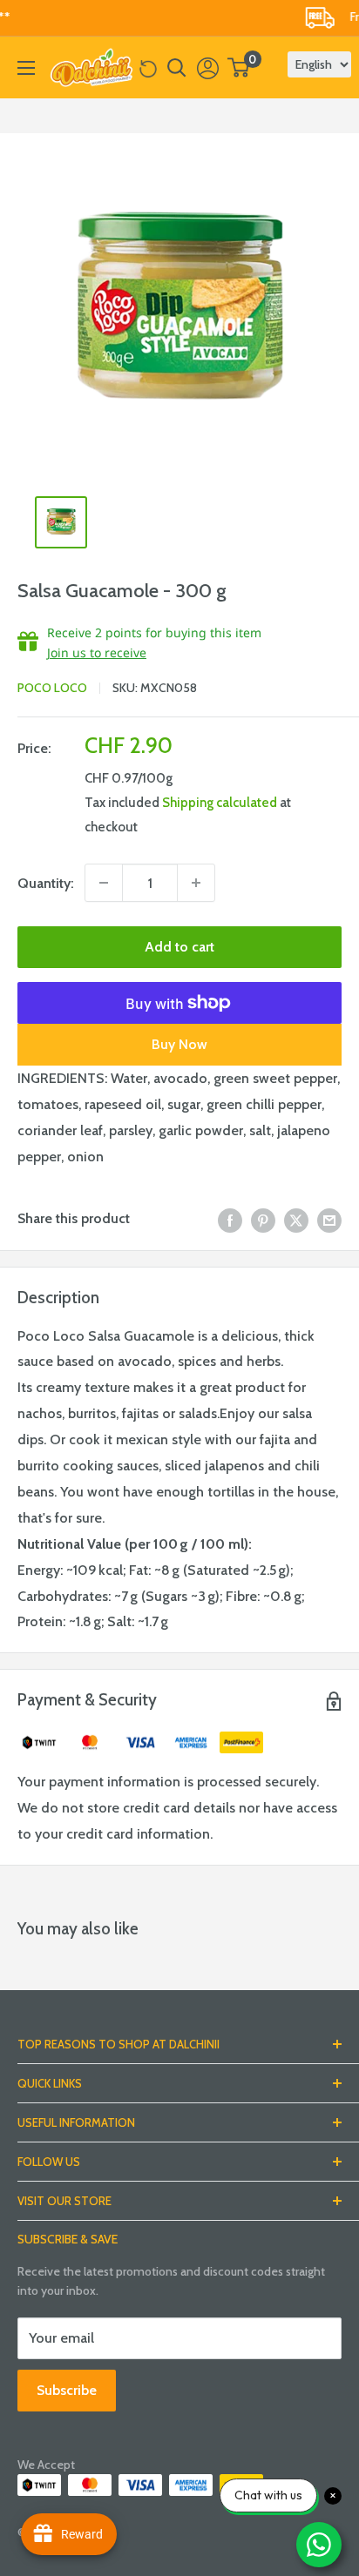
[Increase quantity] (196, 883)
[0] (239, 67)
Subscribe (67, 2390)
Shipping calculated (220, 803)
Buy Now (179, 1044)
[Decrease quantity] (104, 883)
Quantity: (46, 883)
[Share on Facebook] (230, 1219)
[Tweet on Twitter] (296, 1219)
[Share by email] (329, 1219)
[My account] (208, 68)
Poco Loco (52, 688)
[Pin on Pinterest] (263, 1219)
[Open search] (177, 68)
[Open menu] (26, 68)
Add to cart (179, 947)
